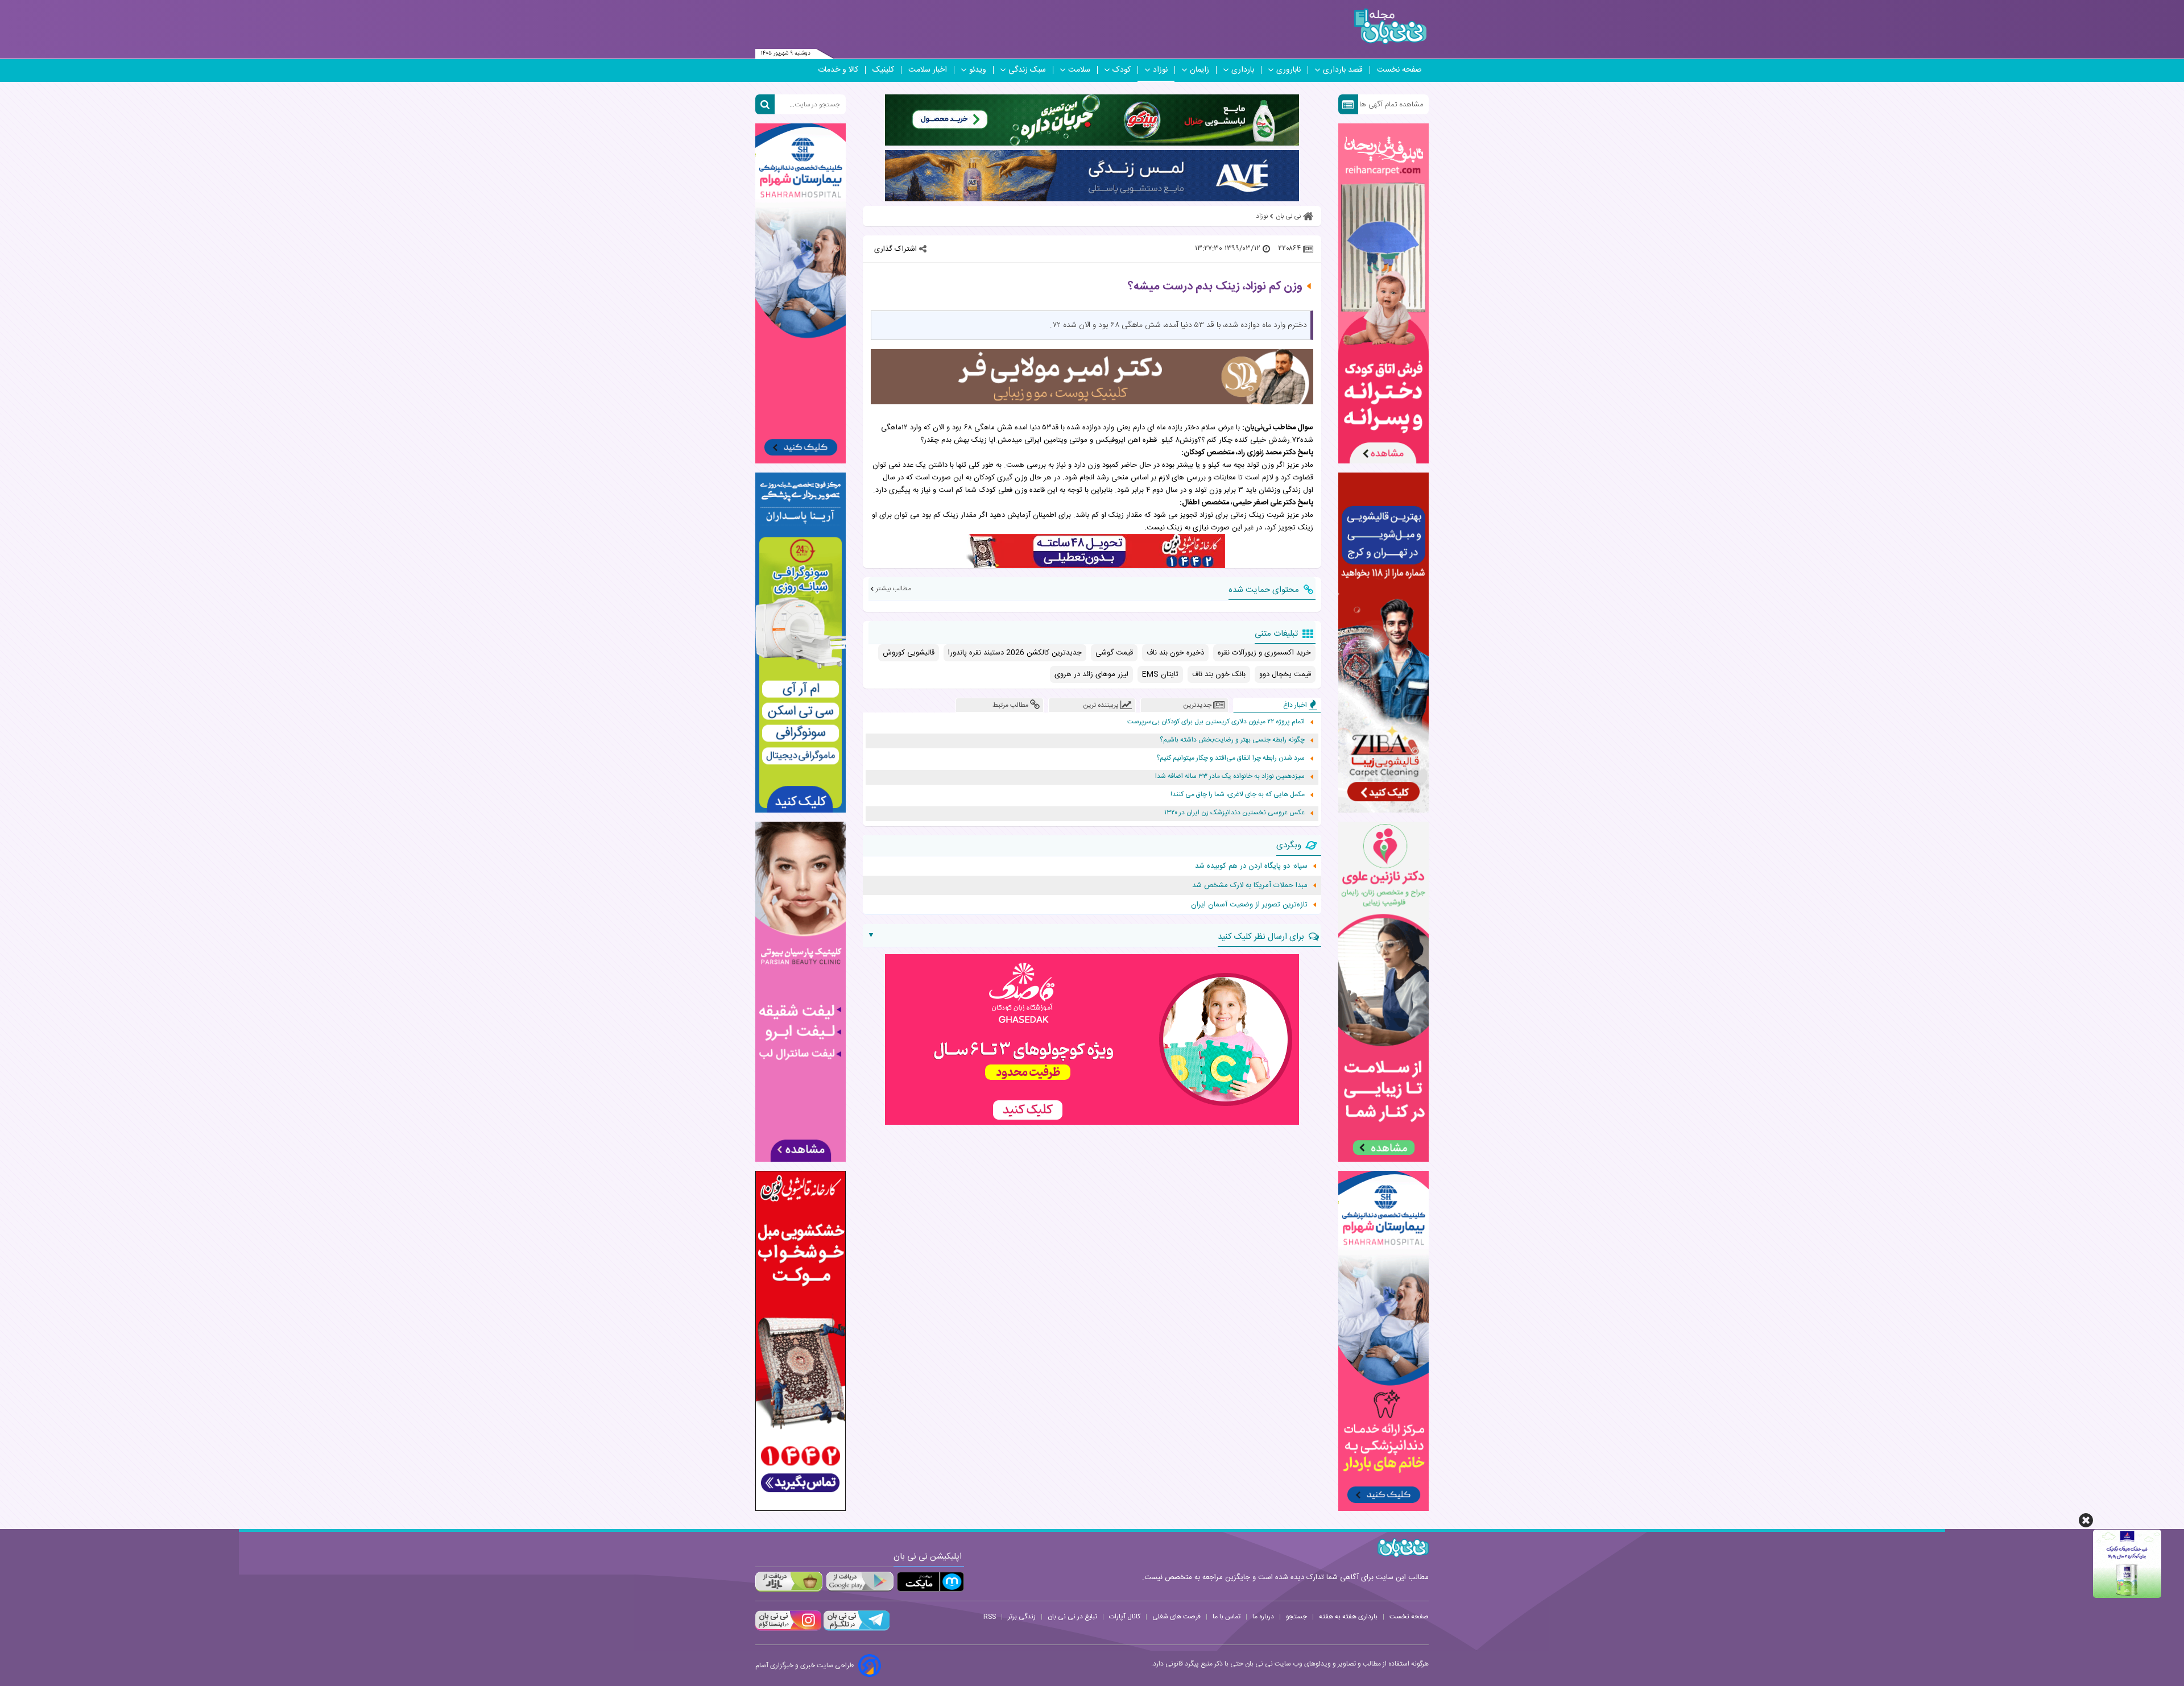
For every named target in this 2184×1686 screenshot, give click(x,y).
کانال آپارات (1125, 1617)
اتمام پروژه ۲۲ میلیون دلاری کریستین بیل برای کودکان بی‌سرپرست (1216, 722)
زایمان (1199, 70)
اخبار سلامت (928, 70)
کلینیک (883, 70)
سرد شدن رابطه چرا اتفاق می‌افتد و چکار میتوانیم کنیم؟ (1230, 758)
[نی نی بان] (1390, 26)
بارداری (1243, 70)
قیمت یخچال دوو (1285, 674)
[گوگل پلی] (859, 1582)
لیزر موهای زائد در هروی (1091, 674)
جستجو (1296, 1617)
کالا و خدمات (838, 70)
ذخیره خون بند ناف (1175, 653)
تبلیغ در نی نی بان (1072, 1617)
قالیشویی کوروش (909, 653)
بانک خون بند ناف (1219, 674)
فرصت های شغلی (1176, 1617)
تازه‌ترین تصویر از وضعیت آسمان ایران (1249, 905)
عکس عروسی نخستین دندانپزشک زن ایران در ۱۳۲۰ (1234, 813)
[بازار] (789, 1582)
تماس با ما (1227, 1617)
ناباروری (1289, 70)
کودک (1122, 70)
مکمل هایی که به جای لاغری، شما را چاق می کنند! (1238, 795)
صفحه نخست (1399, 70)
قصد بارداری (1343, 70)
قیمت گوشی (1114, 653)
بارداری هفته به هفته (1348, 1617)
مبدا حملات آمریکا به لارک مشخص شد (1250, 885)
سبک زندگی (1027, 70)
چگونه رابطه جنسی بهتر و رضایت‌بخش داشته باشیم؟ (1232, 740)
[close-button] (2086, 1520)
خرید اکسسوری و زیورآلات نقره (1264, 653)
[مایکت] (930, 1582)
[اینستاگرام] (788, 1629)
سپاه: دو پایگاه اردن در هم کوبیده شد (1251, 866)
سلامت (1079, 70)
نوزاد (1160, 70)
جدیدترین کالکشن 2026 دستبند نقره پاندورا (1015, 653)
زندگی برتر (1022, 1617)
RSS (990, 1617)
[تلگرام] (855, 1629)
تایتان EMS (1160, 674)
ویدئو (978, 70)
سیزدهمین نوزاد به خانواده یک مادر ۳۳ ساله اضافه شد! (1230, 776)
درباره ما (1263, 1617)
